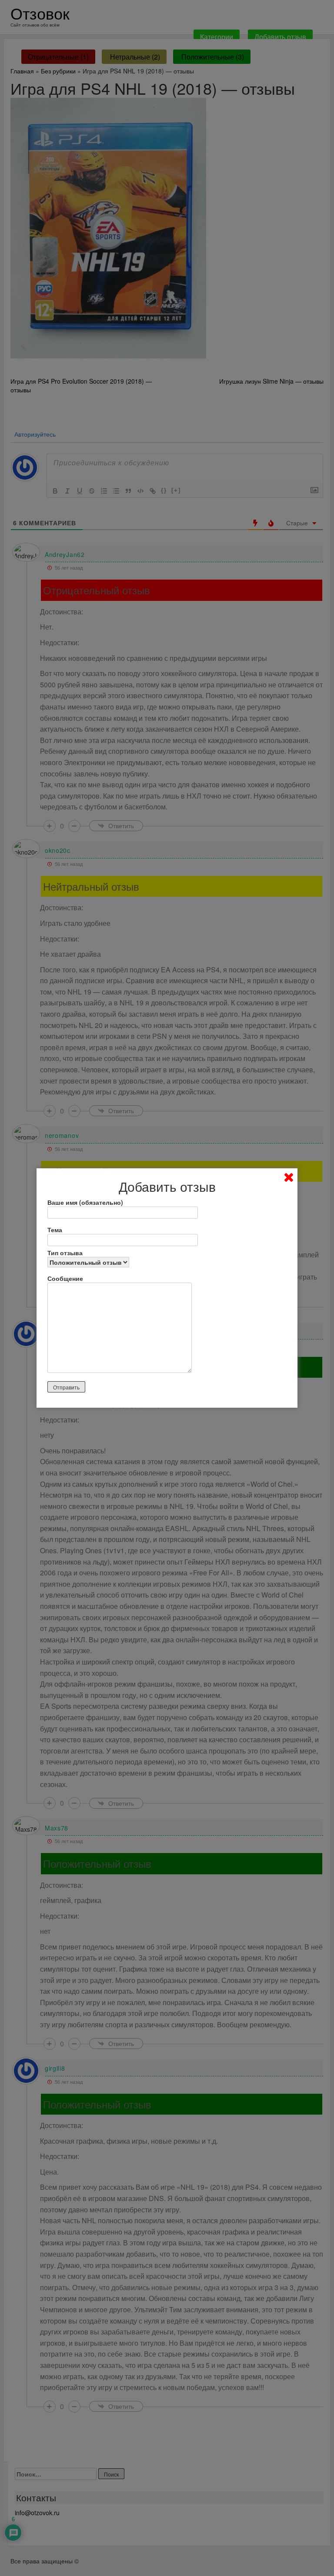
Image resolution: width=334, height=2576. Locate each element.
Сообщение (65, 1278)
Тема (55, 1230)
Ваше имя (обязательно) (85, 1202)
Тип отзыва (65, 1253)
